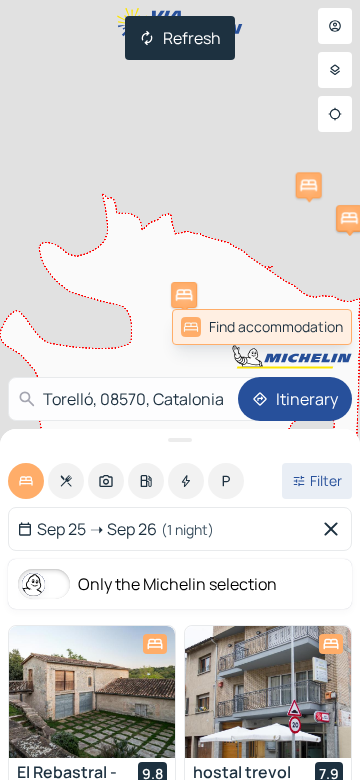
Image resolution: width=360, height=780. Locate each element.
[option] (26, 481)
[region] (92, 692)
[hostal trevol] (268, 692)
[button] (184, 295)
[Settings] (335, 70)
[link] (308, 327)
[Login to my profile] (335, 26)
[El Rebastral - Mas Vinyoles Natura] (92, 692)
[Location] (335, 114)
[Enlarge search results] (180, 440)
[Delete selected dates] (335, 529)
